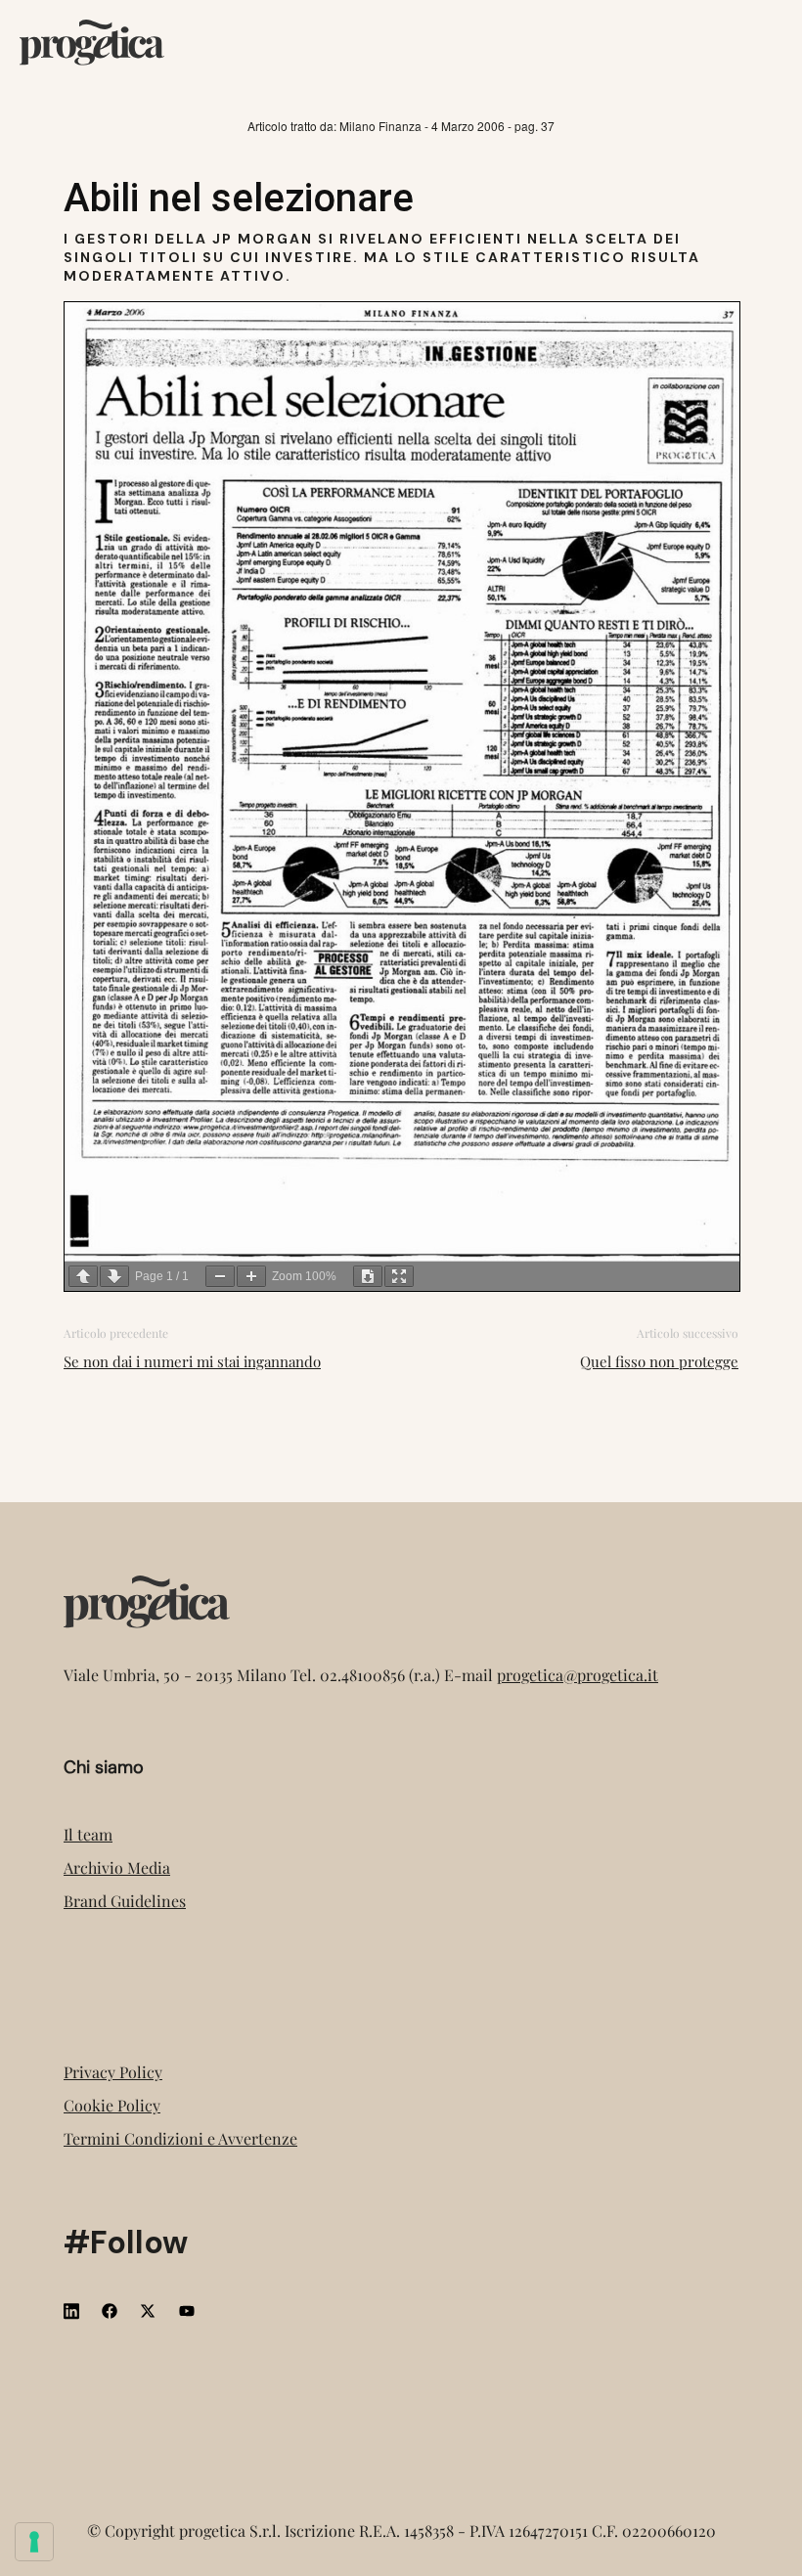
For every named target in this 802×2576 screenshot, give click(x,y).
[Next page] (114, 1276)
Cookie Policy (112, 2105)
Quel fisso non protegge (659, 1361)
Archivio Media (117, 1867)
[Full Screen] (399, 1276)
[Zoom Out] (220, 1276)
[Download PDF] (368, 1276)
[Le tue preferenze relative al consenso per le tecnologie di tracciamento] (34, 2542)
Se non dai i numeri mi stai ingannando (192, 1361)
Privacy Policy (113, 2072)
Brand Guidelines (125, 1901)
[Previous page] (83, 1276)
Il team (88, 1834)
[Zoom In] (251, 1276)
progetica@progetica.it (578, 1675)
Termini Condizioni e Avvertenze (180, 2138)
